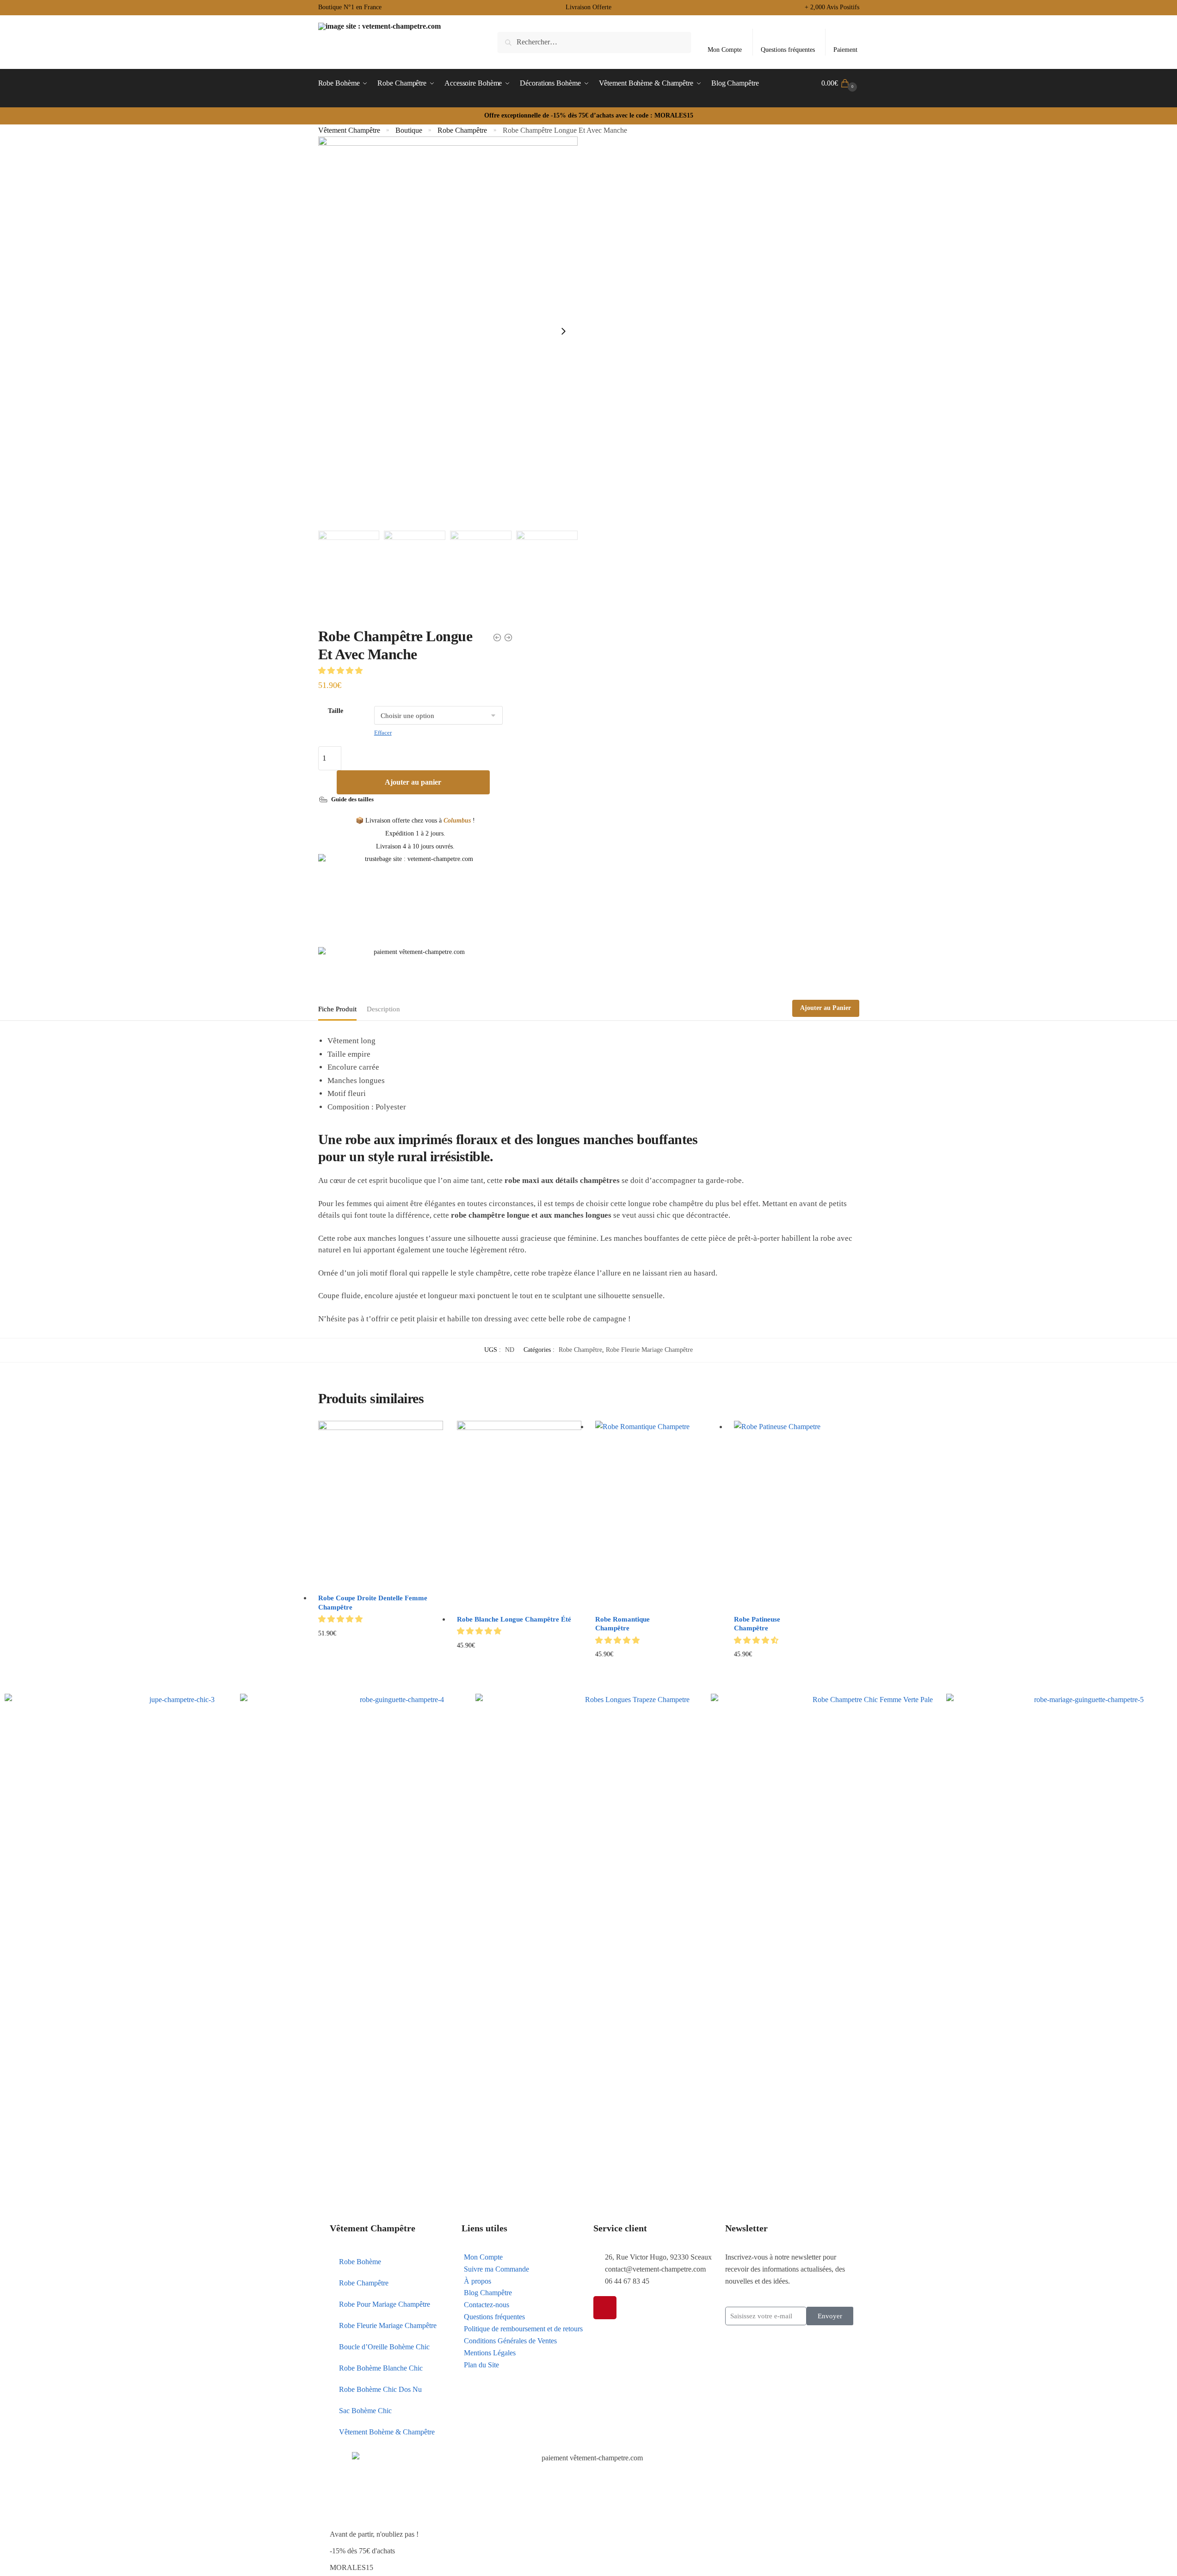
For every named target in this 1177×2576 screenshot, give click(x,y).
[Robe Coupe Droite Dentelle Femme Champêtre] (381, 1504)
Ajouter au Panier (826, 1008)
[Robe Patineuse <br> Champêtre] (796, 1514)
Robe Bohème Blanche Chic (381, 2368)
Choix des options (380, 1669)
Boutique (409, 130)
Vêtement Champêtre (349, 130)
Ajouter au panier (413, 782)
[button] (341, 671)
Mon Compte (725, 50)
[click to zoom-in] (448, 331)
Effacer (383, 733)
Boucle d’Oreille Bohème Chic (384, 2347)
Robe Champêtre (462, 130)
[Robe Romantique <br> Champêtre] (658, 1514)
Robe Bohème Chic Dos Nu (380, 2389)
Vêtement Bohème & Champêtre (387, 2432)
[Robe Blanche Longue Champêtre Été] (519, 1514)
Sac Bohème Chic (365, 2411)
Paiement (845, 50)
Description (383, 1009)
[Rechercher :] (594, 42)
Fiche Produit (337, 1009)
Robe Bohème (360, 2262)
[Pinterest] (605, 2308)
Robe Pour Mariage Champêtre (385, 2304)
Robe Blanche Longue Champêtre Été (514, 1619)
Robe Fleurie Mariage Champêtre (649, 1350)
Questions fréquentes (788, 50)
